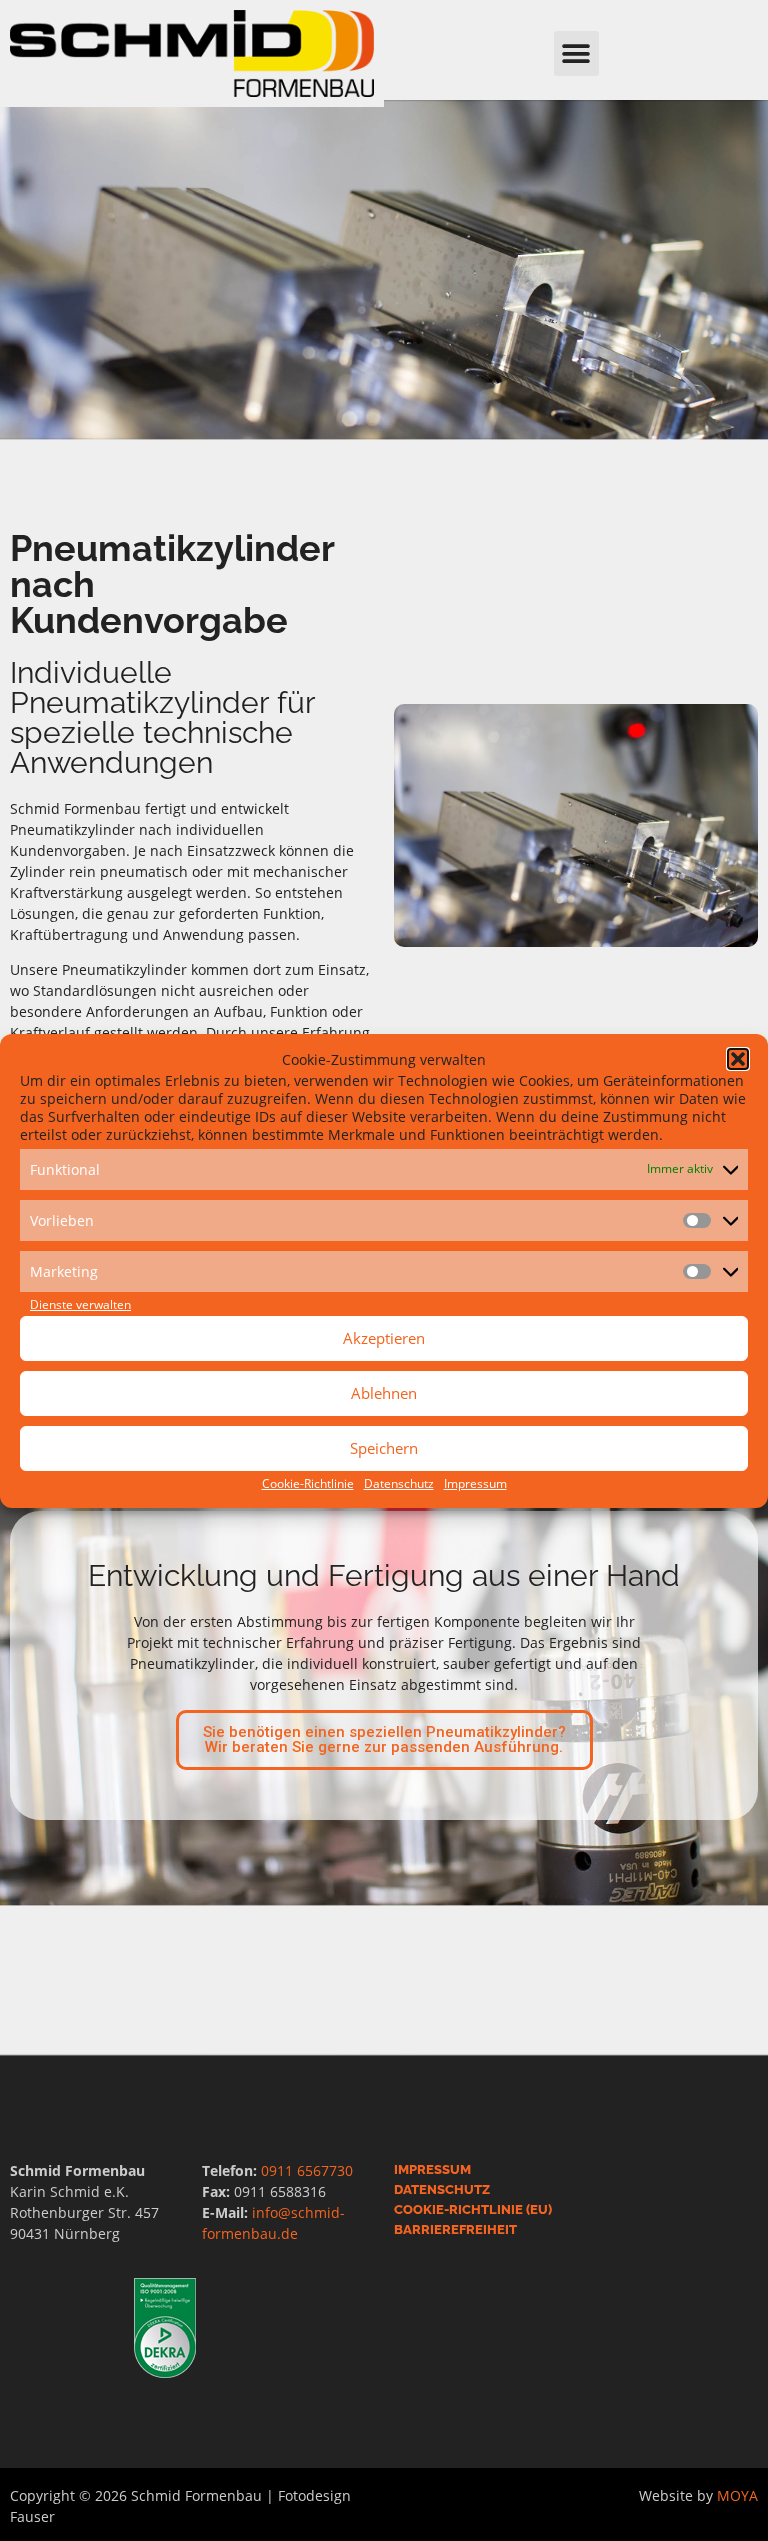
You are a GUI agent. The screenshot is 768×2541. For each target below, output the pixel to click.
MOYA (737, 2495)
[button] (738, 1059)
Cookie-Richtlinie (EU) (473, 2209)
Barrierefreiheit (455, 2229)
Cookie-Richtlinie (308, 1483)
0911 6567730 (307, 2170)
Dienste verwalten (80, 1304)
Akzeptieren (384, 1338)
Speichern (384, 1448)
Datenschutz (399, 1483)
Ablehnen (384, 1393)
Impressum (475, 1483)
